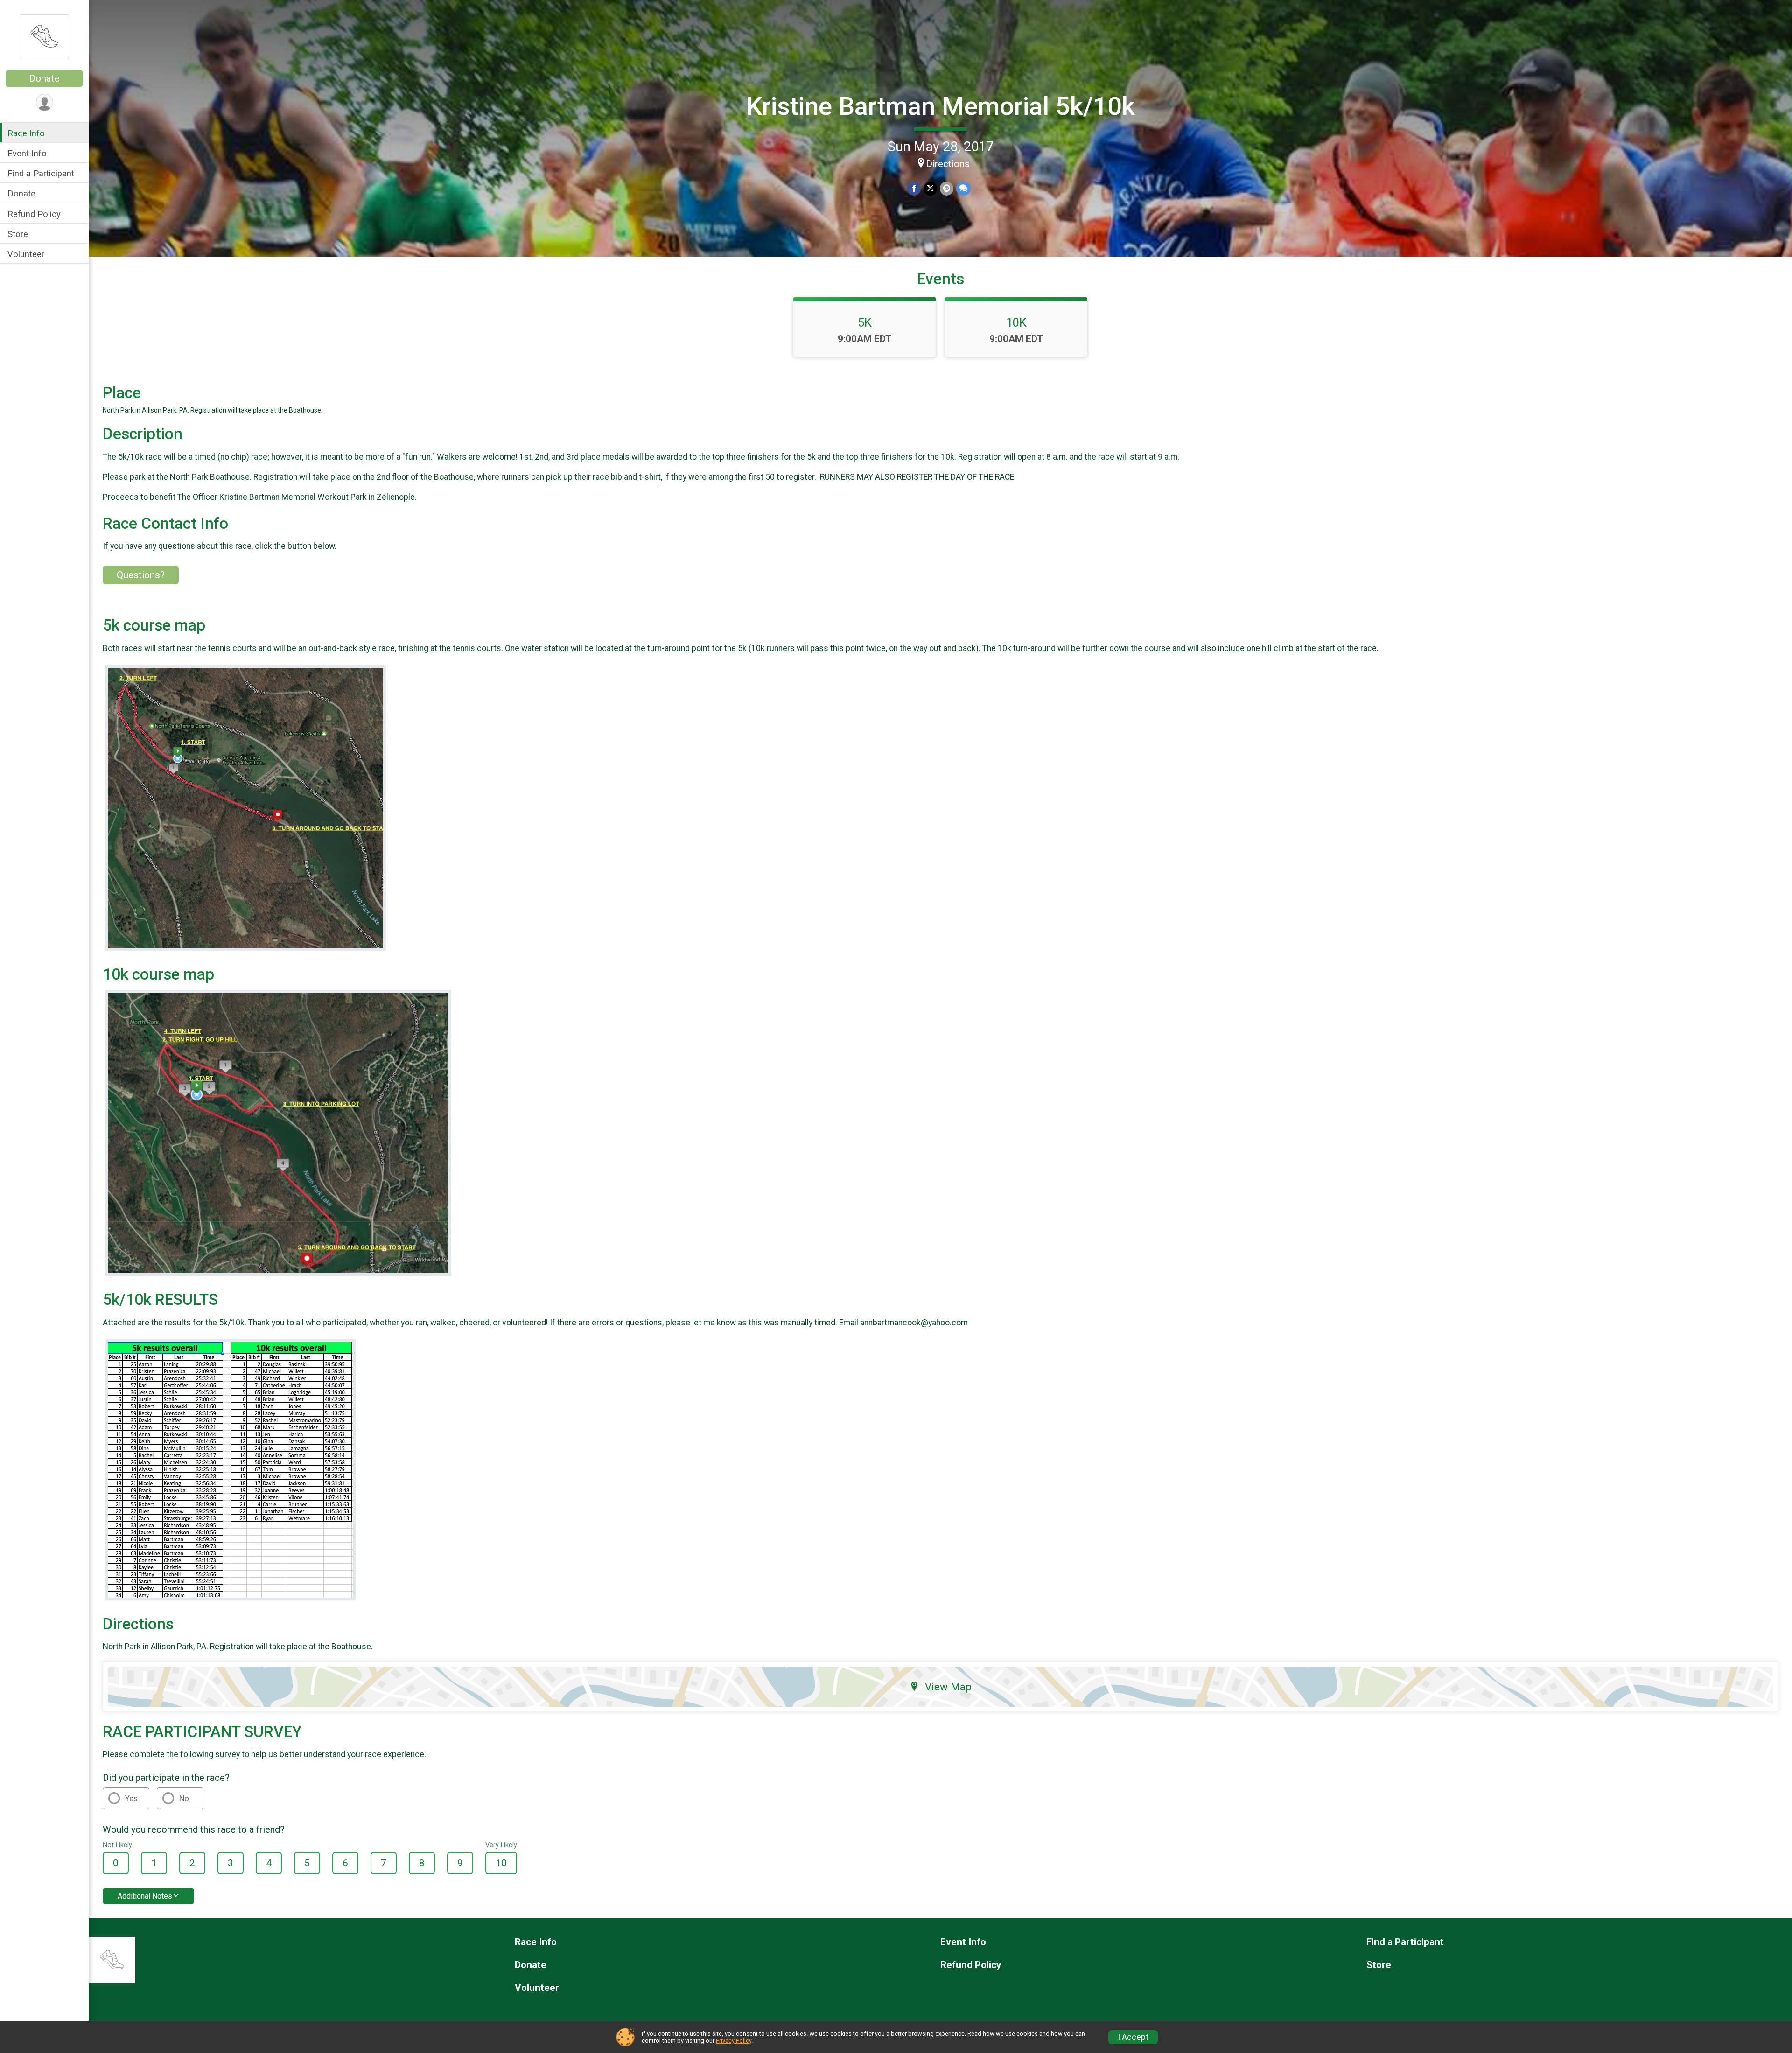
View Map (948, 1687)
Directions (948, 164)
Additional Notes (145, 1896)
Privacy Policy (734, 2041)
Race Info (26, 133)
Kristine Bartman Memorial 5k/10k (941, 106)
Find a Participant (41, 173)
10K (1016, 322)
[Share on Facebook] (914, 188)
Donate (44, 78)
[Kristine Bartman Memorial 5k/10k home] (44, 36)
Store (18, 234)
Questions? (141, 575)
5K (865, 322)
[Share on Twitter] (930, 188)
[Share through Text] (963, 188)
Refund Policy (34, 214)
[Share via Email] (947, 188)
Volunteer (26, 254)
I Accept (1133, 2037)
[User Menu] (45, 102)
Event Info (27, 153)
